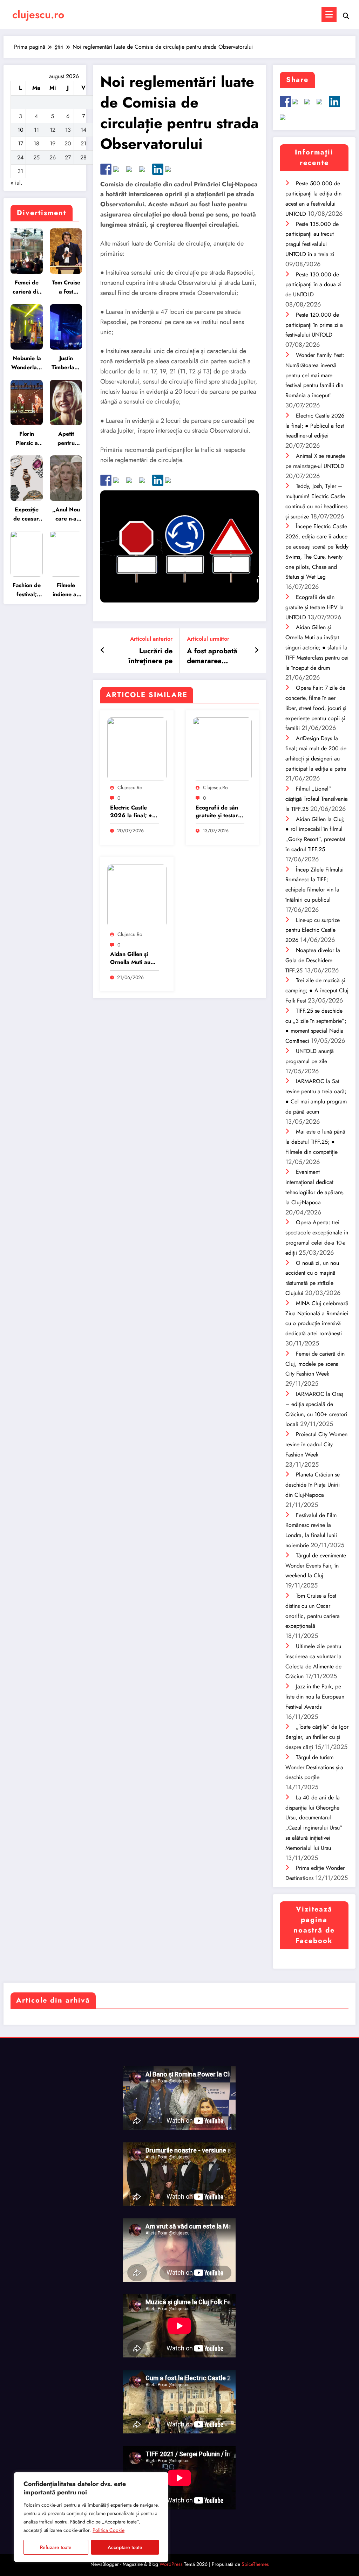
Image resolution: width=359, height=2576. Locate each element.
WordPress (171, 2564)
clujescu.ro (38, 15)
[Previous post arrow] (103, 650)
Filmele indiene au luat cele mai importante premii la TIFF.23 (66, 590)
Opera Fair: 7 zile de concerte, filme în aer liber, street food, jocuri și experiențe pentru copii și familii (316, 708)
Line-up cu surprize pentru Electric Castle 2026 (313, 930)
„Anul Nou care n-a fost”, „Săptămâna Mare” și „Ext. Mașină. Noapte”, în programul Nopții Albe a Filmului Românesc (66, 514)
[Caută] (346, 16)
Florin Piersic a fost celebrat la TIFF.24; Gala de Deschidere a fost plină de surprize (27, 439)
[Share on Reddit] (132, 172)
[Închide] (161, 2478)
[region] (91, 2517)
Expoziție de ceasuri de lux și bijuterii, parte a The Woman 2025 (27, 514)
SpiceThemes (255, 2564)
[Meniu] (329, 15)
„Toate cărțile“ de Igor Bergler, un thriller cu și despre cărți (317, 1737)
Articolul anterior (151, 639)
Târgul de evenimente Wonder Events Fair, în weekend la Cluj (316, 1566)
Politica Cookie (109, 2530)
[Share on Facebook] (106, 169)
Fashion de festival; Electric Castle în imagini (27, 590)
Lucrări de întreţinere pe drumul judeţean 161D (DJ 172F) (146, 656)
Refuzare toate (56, 2547)
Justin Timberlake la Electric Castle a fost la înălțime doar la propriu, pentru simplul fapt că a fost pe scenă (66, 363)
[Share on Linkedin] (158, 169)
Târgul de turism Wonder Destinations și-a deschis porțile (314, 1767)
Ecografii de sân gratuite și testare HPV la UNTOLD (218, 812)
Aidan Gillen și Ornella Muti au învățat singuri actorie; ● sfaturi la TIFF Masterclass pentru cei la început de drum (132, 958)
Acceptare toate (125, 2547)
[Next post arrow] (257, 650)
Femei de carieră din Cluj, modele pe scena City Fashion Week (27, 287)
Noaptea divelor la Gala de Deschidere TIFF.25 (313, 960)
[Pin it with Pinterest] (145, 172)
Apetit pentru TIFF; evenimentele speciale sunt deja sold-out (66, 439)
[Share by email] (171, 172)
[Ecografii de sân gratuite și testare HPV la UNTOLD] (222, 748)
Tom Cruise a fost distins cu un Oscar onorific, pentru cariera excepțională (66, 287)
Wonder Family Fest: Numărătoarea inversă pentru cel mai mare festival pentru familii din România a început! (315, 375)
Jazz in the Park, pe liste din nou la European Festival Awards (315, 1697)
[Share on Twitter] (119, 172)
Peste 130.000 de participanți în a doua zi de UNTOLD (313, 285)
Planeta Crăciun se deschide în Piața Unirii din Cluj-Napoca (313, 1485)
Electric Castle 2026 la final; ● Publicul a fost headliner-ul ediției (134, 812)
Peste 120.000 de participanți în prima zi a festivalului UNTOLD (314, 325)
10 (21, 130)
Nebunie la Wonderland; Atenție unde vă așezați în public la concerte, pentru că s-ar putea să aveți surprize (27, 363)
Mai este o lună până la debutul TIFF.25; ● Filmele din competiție (315, 1142)
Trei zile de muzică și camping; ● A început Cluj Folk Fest (317, 990)
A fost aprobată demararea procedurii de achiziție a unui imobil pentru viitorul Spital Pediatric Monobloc (212, 656)
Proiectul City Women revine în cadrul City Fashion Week (316, 1444)
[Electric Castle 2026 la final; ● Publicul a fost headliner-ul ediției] (137, 748)
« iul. (16, 183)
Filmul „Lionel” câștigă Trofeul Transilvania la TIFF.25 (317, 799)
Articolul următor (208, 639)
